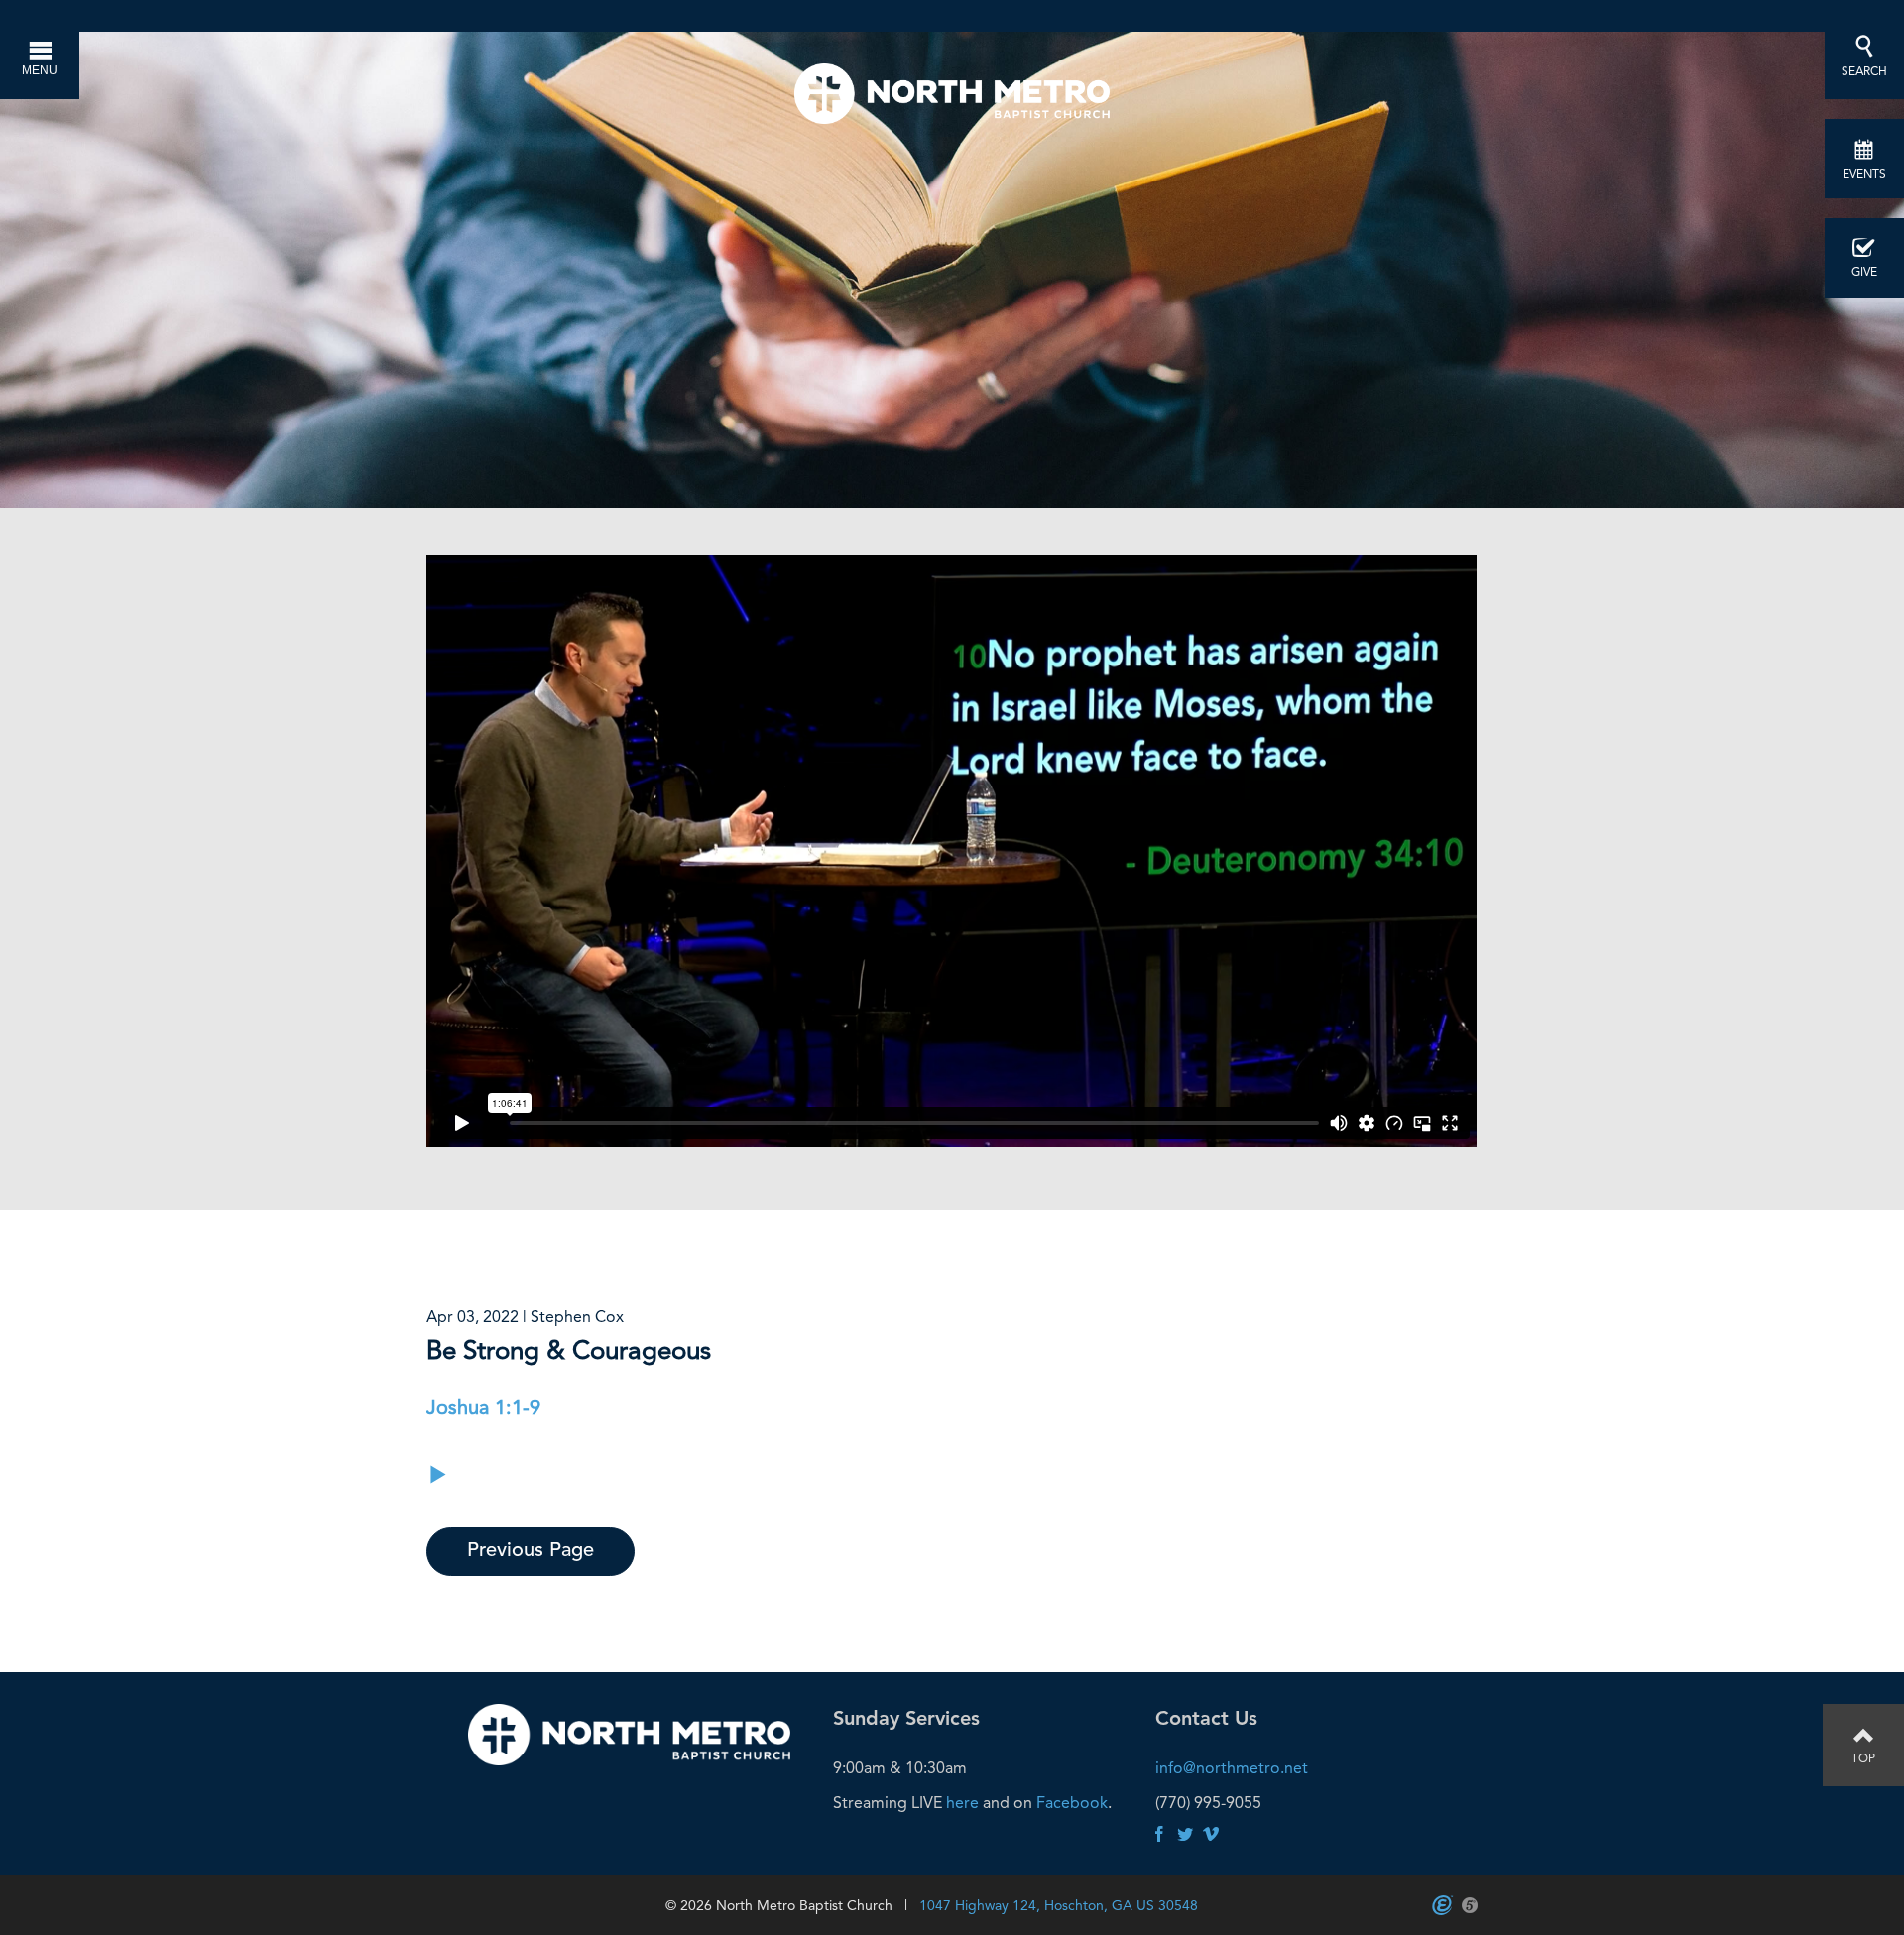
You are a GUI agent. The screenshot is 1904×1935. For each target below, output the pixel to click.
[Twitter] (1185, 1835)
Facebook (1072, 1803)
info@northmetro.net (1232, 1768)
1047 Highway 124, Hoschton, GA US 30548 (1059, 1905)
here (962, 1803)
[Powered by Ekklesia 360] (1442, 1905)
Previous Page (531, 1551)
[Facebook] (1159, 1835)
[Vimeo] (1211, 1835)
